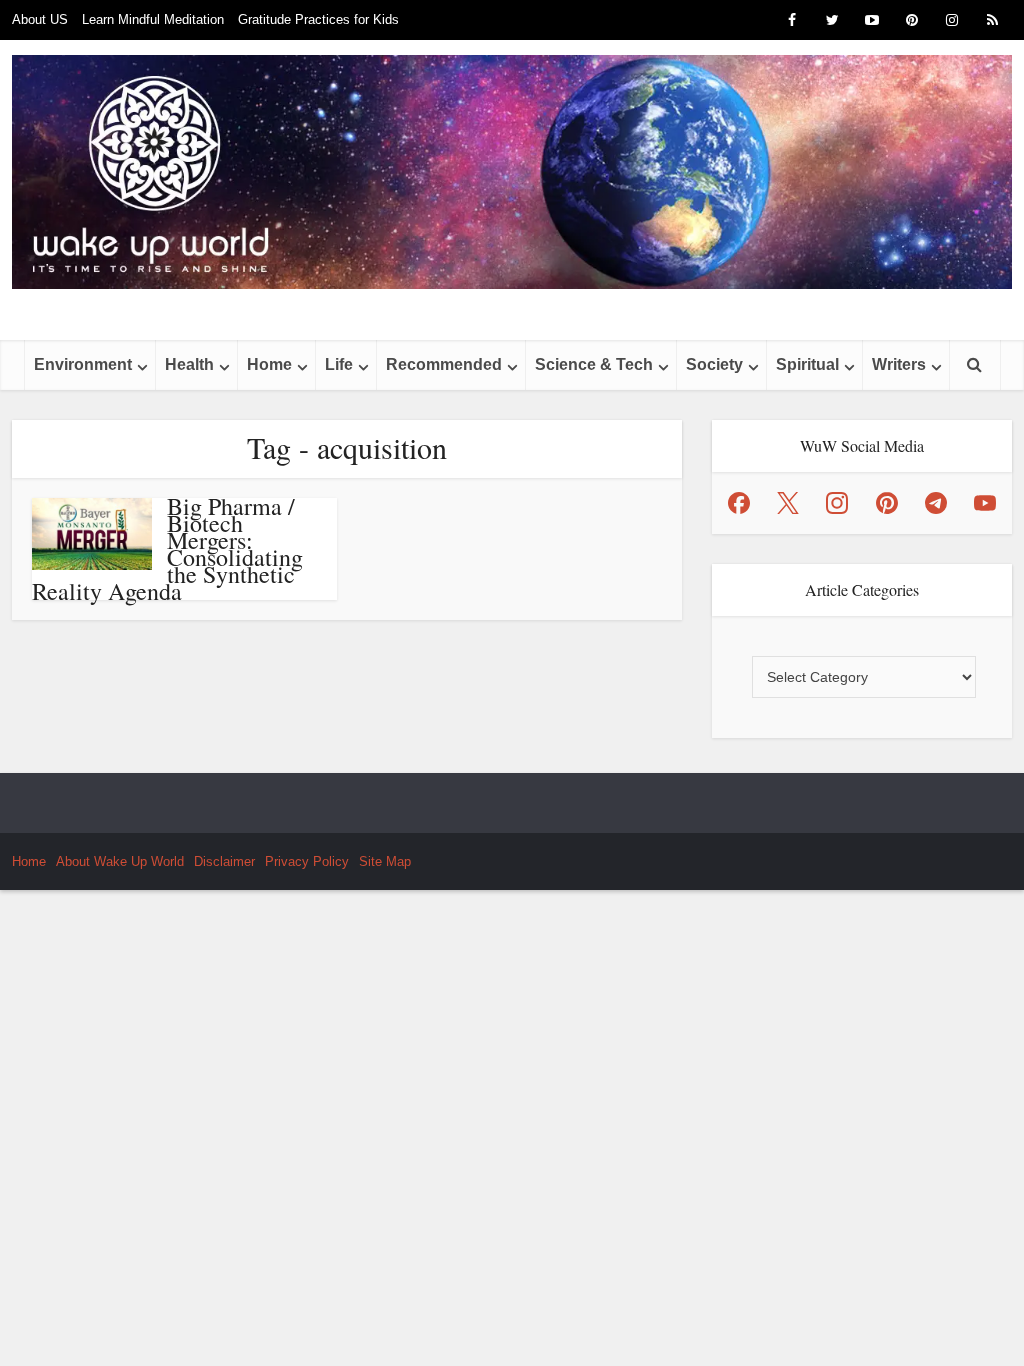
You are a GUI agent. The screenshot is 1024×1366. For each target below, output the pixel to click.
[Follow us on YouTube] (985, 503)
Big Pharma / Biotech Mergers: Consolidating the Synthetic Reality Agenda (167, 548)
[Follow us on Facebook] (739, 503)
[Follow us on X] (788, 503)
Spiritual (807, 364)
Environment (83, 364)
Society (714, 364)
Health (189, 364)
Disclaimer (224, 861)
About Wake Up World (120, 861)
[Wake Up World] (512, 172)
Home (269, 364)
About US (40, 19)
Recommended (444, 364)
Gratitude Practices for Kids (318, 19)
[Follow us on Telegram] (936, 503)
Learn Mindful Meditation (153, 19)
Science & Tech (594, 364)
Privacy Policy (307, 861)
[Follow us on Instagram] (837, 503)
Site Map (385, 861)
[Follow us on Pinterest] (887, 503)
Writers (899, 364)
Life (339, 364)
